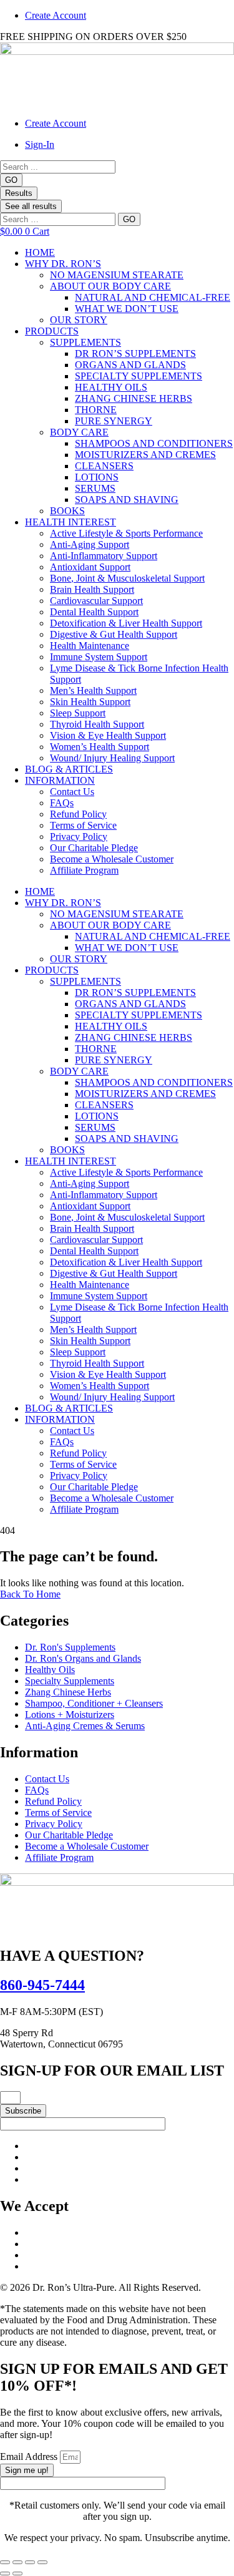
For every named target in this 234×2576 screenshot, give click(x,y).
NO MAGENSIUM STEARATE (117, 275)
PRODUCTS (52, 331)
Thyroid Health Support (97, 724)
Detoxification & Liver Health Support (126, 623)
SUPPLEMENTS (85, 342)
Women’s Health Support (100, 747)
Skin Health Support (90, 702)
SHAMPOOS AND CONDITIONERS (154, 443)
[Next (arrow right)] (17, 2574)
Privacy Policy (79, 837)
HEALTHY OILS (111, 387)
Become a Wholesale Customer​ (112, 859)
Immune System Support (99, 657)
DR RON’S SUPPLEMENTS (135, 354)
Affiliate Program (84, 870)
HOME (40, 252)
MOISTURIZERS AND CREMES (145, 455)
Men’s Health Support (93, 690)
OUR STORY (79, 320)
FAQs (62, 803)
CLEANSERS (104, 466)
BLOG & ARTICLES (69, 769)
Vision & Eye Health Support (108, 735)
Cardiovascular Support (96, 601)
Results (19, 193)
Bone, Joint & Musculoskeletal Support (127, 578)
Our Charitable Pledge (94, 848)
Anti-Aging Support (90, 544)
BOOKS (67, 511)
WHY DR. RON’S (63, 264)
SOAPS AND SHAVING (127, 500)
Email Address (30, 2456)
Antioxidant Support (90, 567)
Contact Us (72, 792)
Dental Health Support (94, 612)
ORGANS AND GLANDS (130, 365)
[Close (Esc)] (42, 2562)
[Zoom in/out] (5, 2562)
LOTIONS (97, 477)
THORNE (96, 410)
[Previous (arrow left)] (5, 2574)
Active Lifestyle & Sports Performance (126, 533)
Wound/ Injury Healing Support (112, 758)
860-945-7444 (42, 1985)
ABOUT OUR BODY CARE (110, 286)
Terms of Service (83, 825)
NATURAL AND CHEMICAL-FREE (153, 297)
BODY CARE (79, 432)
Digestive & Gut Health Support (114, 634)
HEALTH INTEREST (71, 522)
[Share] (30, 2562)
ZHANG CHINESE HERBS (134, 398)
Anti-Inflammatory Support (104, 556)
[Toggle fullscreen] (17, 2562)
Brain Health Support (92, 589)
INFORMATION (60, 780)
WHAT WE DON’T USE (127, 309)
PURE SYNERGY (114, 421)
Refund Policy (78, 814)
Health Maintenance (90, 646)
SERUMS (95, 488)
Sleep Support (78, 713)
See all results (31, 206)
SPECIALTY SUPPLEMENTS (139, 376)
